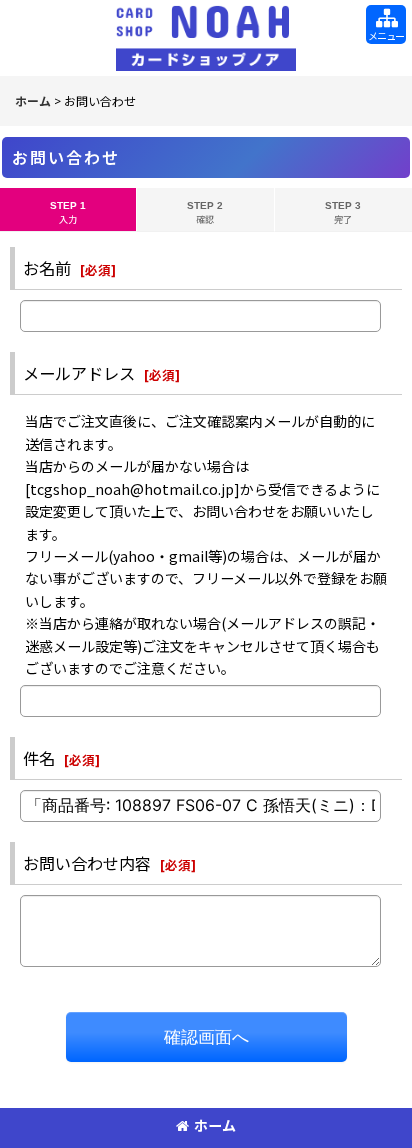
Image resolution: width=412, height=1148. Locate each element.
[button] (386, 24)
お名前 (47, 268)
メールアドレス (79, 373)
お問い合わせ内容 (87, 863)
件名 (39, 758)
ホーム (215, 1125)
